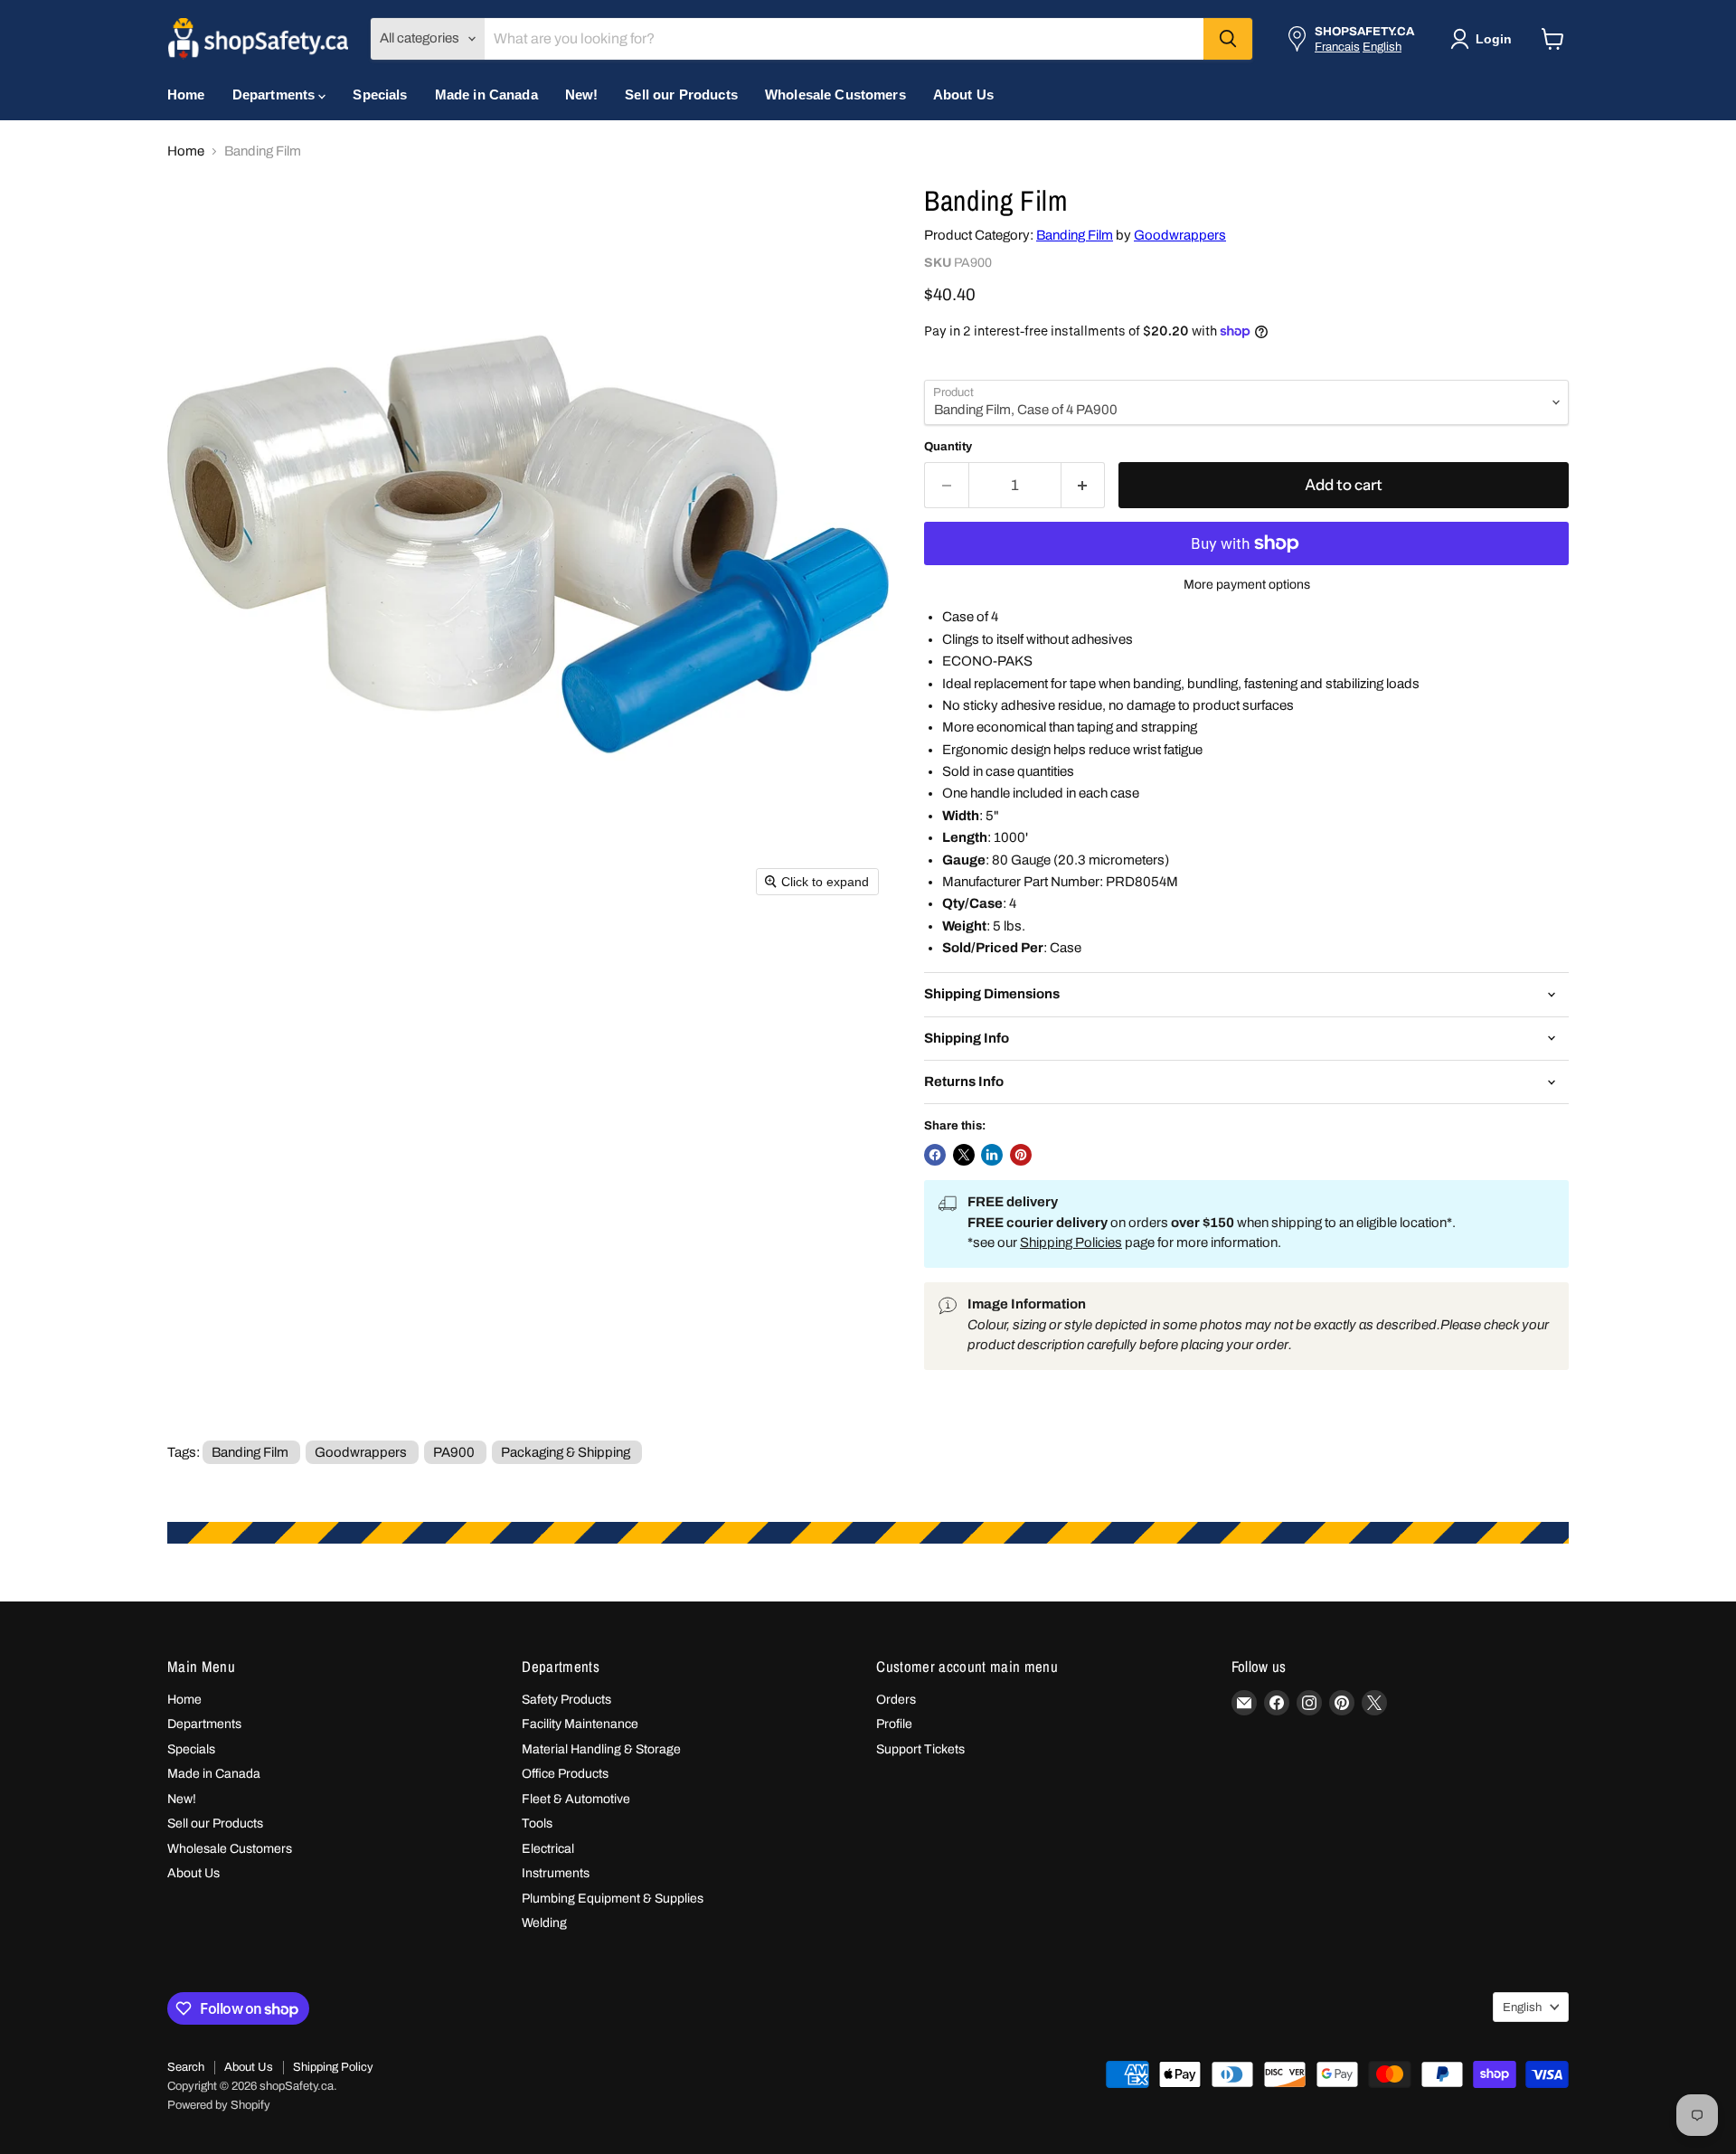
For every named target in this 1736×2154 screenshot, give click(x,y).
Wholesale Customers (835, 94)
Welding (544, 1923)
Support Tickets (920, 1749)
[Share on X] (964, 1155)
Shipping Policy (333, 2067)
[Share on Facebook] (935, 1155)
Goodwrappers (1180, 235)
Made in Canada (486, 94)
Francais (1337, 47)
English (1382, 47)
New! (582, 94)
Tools (537, 1823)
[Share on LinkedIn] (992, 1155)
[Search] (1228, 39)
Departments (276, 94)
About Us (963, 94)
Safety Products (566, 1700)
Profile (894, 1724)
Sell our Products (681, 94)
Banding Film (1075, 235)
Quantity (948, 446)
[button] (1485, 39)
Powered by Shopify (219, 2105)
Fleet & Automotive (576, 1799)
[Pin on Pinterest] (1021, 1155)
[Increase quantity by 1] (1084, 485)
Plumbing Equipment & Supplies (613, 1899)
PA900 (454, 1452)
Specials (380, 94)
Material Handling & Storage (601, 1749)
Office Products (565, 1774)
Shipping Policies (1071, 1242)
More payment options (1247, 585)
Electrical (548, 1849)
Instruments (556, 1873)
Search (186, 2067)
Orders (896, 1700)
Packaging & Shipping (566, 1452)
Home (186, 94)
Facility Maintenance (580, 1724)
